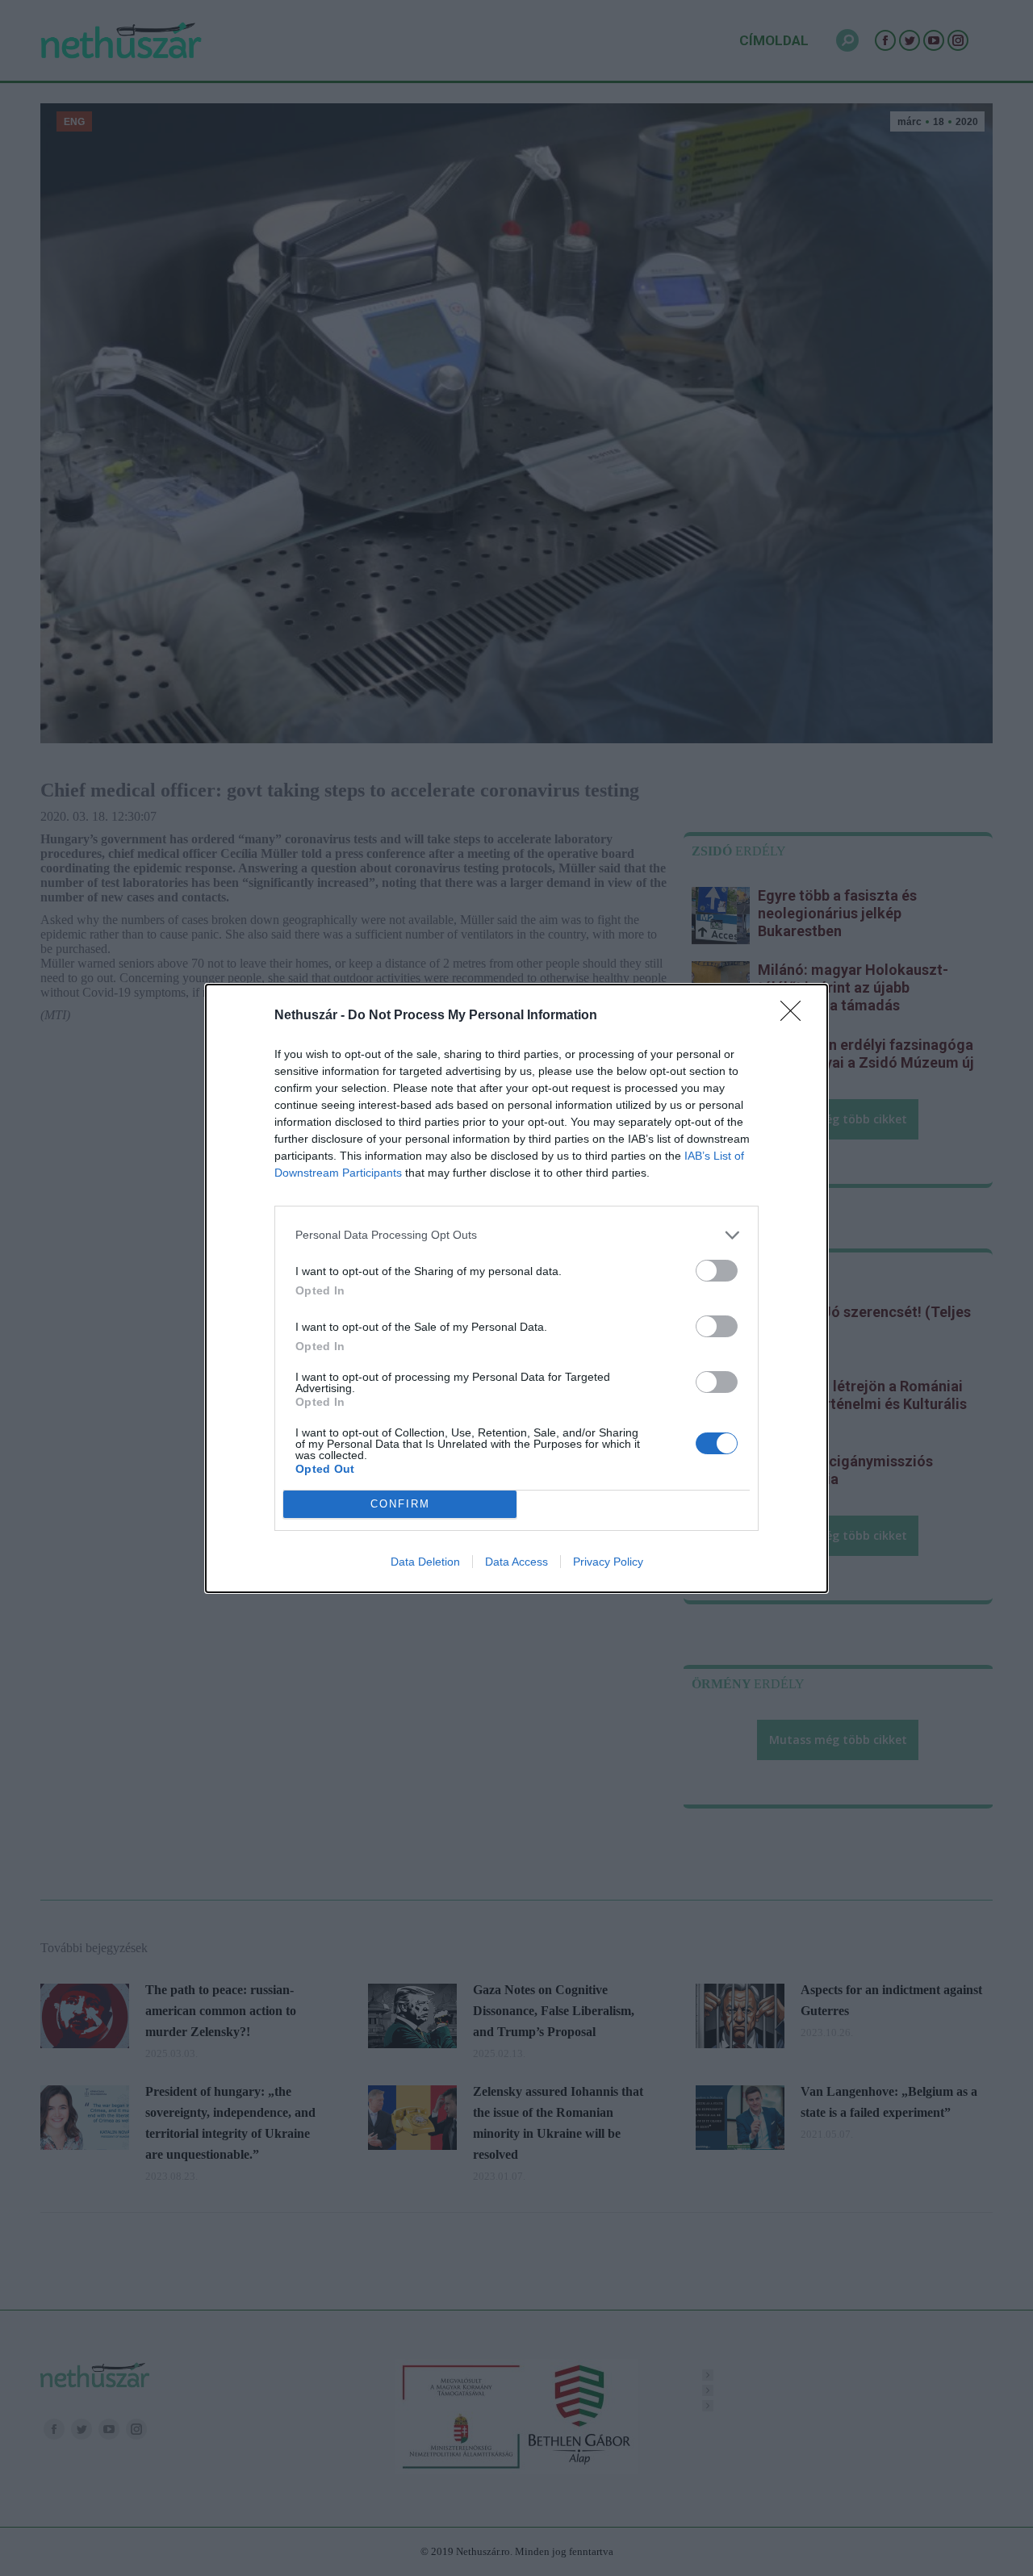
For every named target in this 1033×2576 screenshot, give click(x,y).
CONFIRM (400, 1504)
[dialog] (516, 1288)
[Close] (796, 1016)
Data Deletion (425, 1562)
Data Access (516, 1562)
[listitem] (516, 1235)
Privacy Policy (608, 1562)
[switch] (717, 1271)
